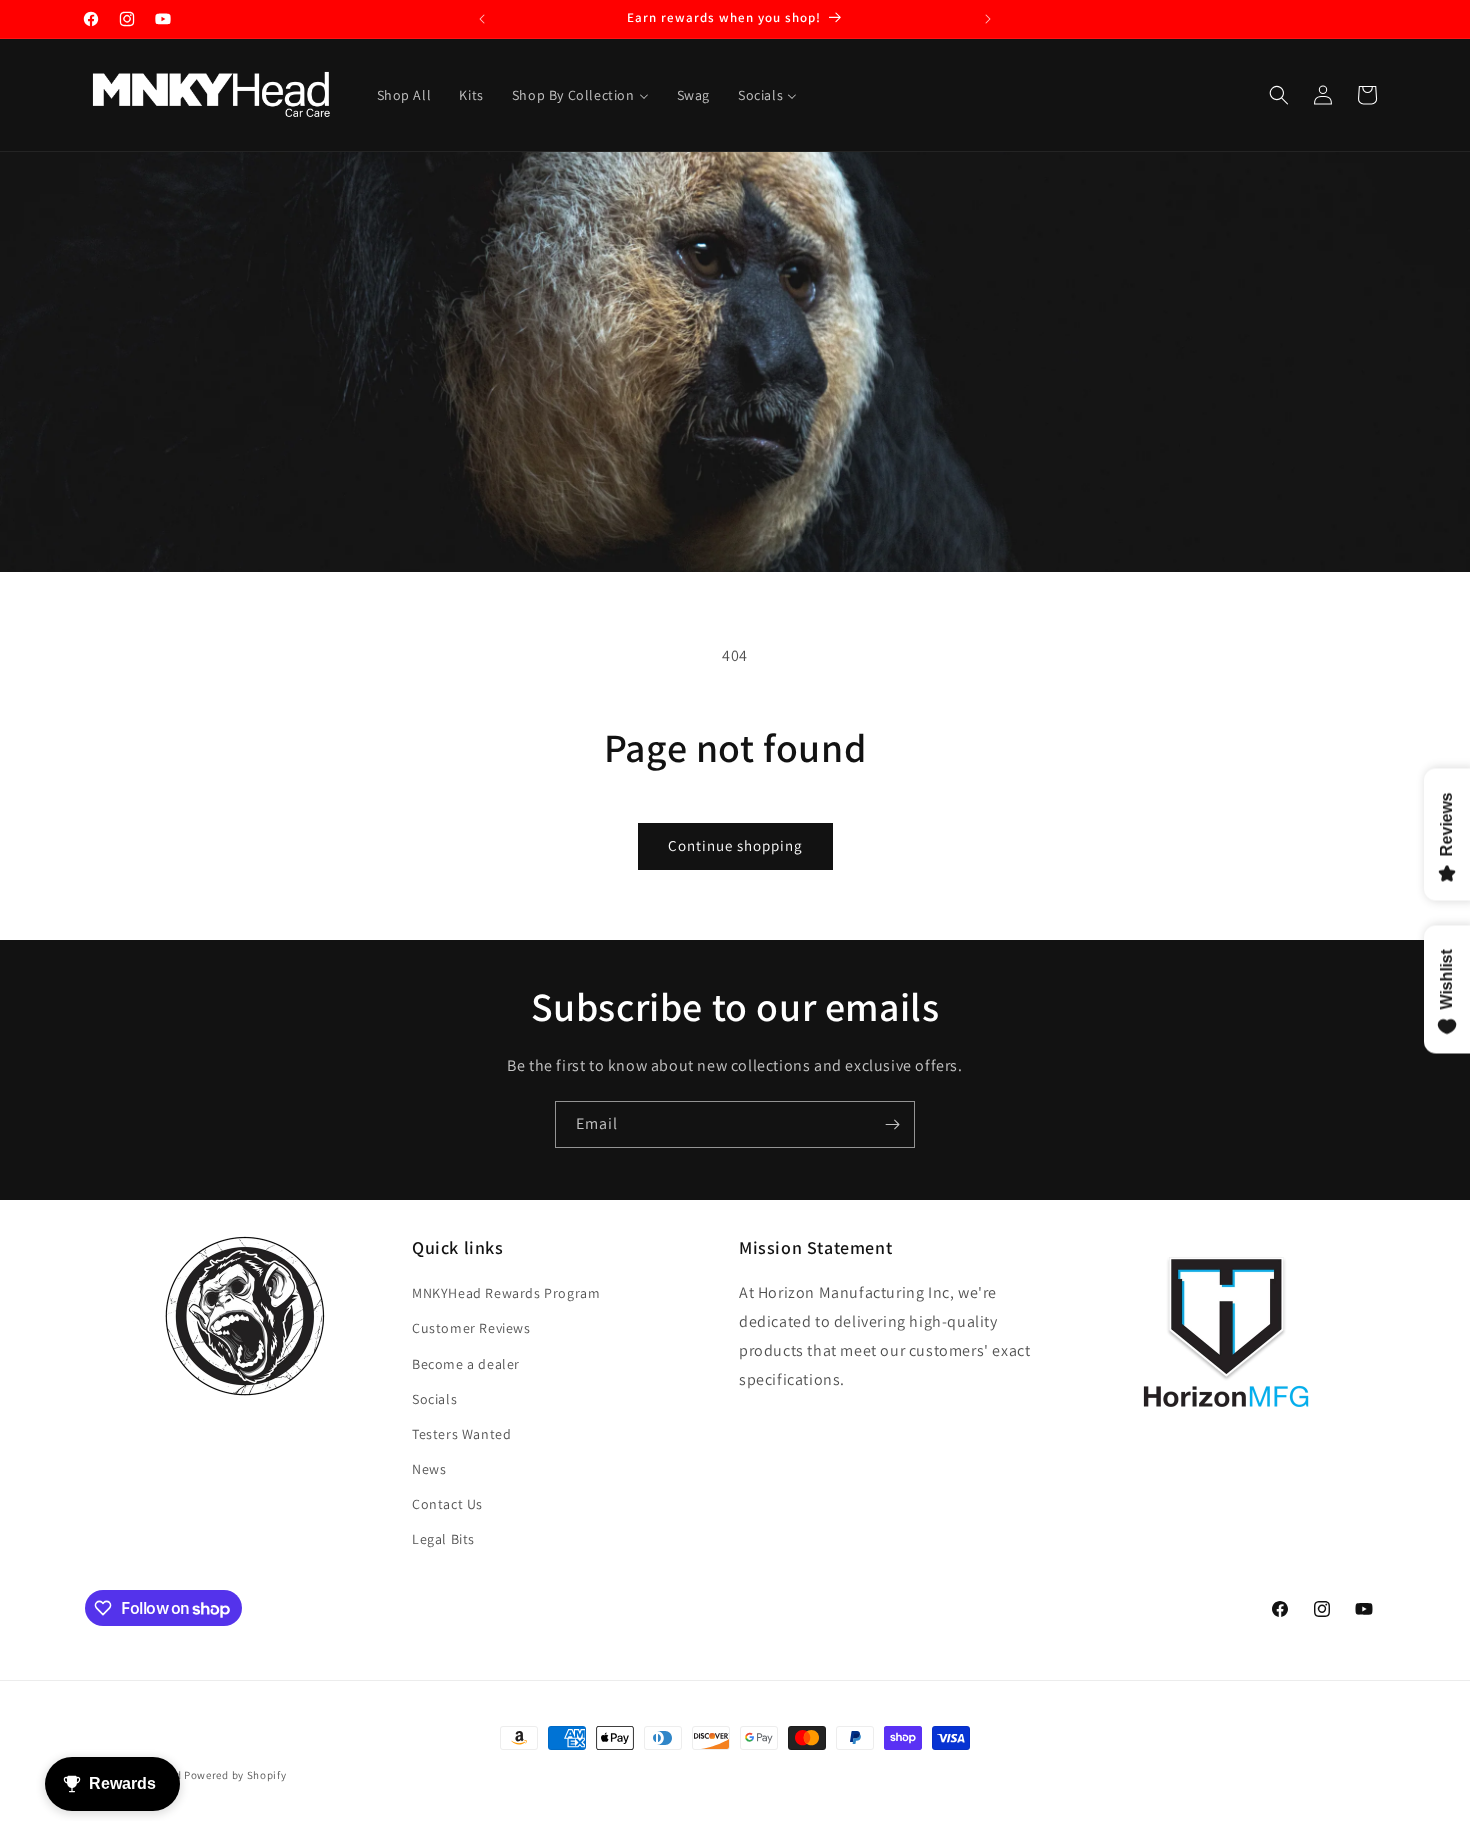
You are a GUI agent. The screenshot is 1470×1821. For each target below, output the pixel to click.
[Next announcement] (988, 19)
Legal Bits (443, 1539)
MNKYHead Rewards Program (506, 1293)
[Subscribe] (892, 1124)
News (429, 1469)
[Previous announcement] (482, 19)
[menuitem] (404, 95)
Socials (434, 1399)
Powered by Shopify (235, 1775)
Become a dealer (466, 1364)
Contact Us (447, 1504)
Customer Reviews (471, 1328)
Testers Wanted (461, 1434)
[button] (1279, 95)
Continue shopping (735, 845)
